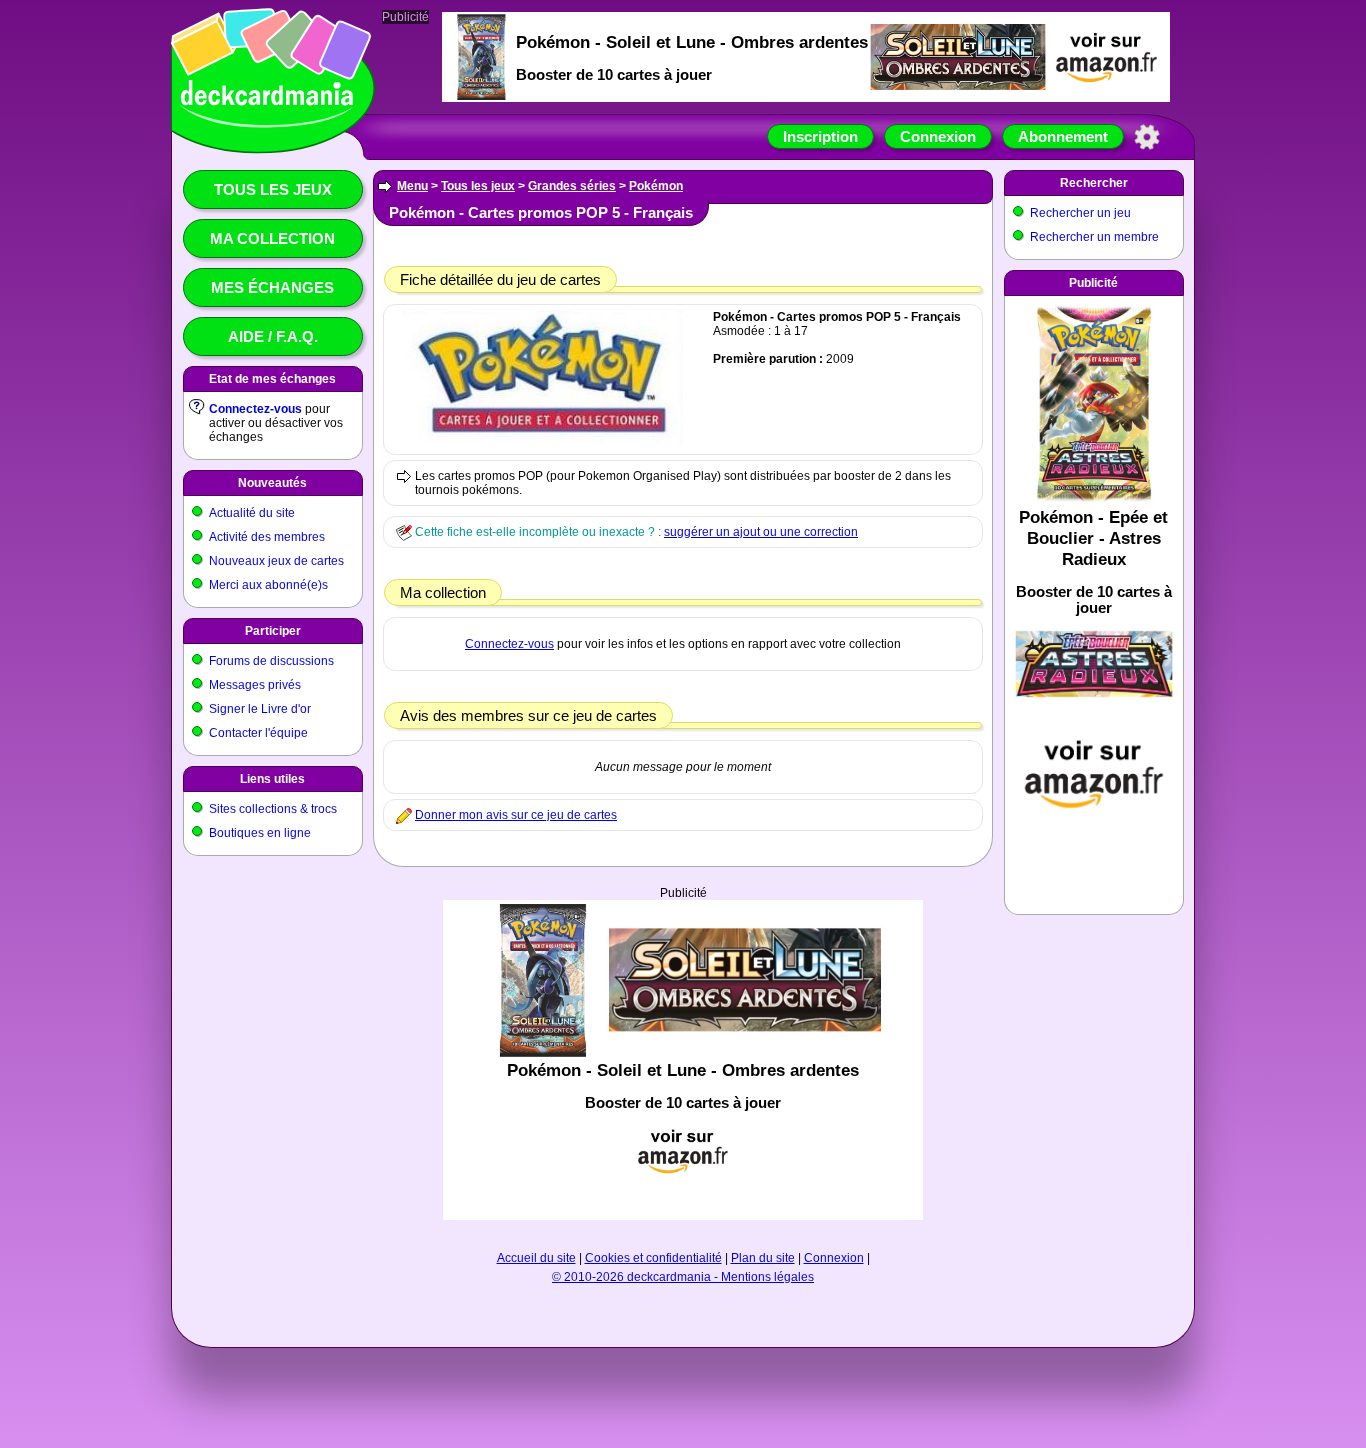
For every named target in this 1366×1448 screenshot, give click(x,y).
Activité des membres (267, 537)
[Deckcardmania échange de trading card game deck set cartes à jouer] (267, 127)
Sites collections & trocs (273, 809)
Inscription (820, 136)
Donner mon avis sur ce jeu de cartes (516, 815)
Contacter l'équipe (258, 733)
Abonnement (1063, 136)
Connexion (938, 136)
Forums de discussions (271, 661)
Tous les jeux (273, 189)
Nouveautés (272, 483)
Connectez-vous (255, 409)
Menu (412, 186)
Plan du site (763, 1258)
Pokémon (656, 186)
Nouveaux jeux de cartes (276, 561)
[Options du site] (1147, 137)
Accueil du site (536, 1258)
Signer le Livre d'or (260, 709)
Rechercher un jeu (1080, 213)
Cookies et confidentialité (653, 1258)
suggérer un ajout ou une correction (761, 532)
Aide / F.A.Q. (273, 336)
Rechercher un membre (1094, 237)
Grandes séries (572, 186)
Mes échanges (272, 287)
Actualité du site (252, 513)
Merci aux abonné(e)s (268, 585)
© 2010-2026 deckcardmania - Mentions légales (683, 1277)
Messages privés (255, 685)
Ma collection (272, 238)
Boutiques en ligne (260, 833)
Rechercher (1094, 183)
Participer (273, 631)
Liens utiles (272, 779)
